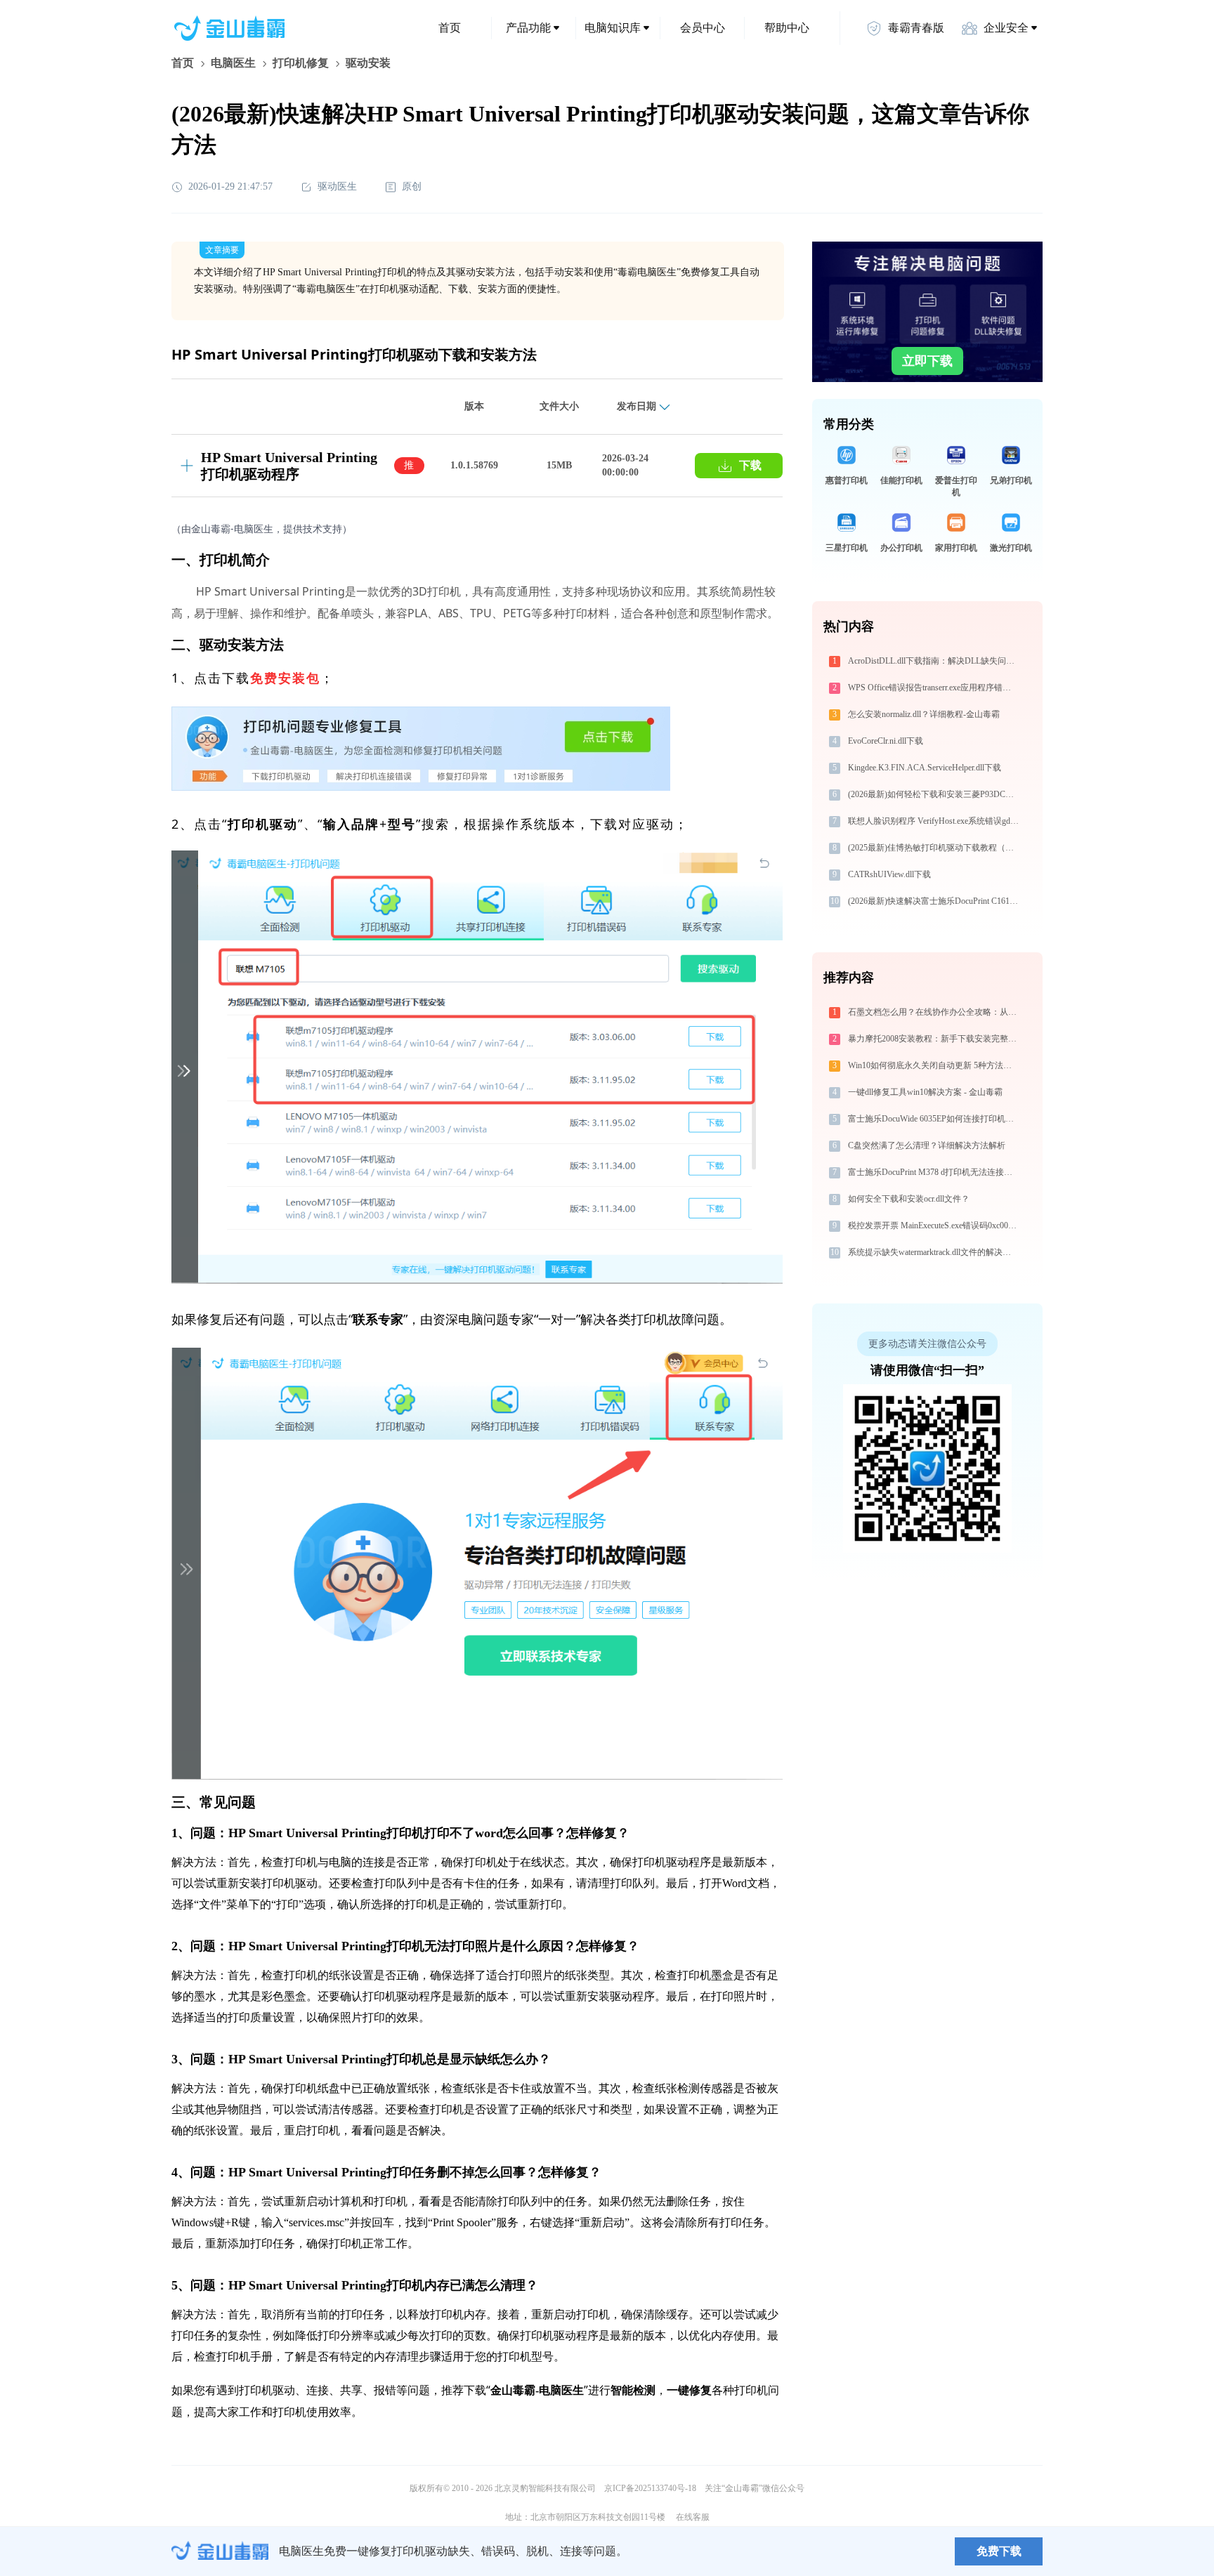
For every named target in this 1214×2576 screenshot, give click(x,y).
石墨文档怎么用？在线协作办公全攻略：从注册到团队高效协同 (935, 1012)
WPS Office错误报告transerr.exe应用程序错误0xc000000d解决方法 (935, 688)
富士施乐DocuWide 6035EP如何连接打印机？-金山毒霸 (935, 1119)
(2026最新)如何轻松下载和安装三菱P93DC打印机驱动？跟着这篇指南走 (935, 794)
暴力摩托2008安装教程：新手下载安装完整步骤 (935, 1039)
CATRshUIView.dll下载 (889, 874)
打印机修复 (301, 63)
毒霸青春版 (916, 28)
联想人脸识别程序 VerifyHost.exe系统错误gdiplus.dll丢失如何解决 (935, 821)
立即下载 (927, 361)
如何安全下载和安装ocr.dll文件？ (909, 1199)
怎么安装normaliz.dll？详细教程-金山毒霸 (924, 714)
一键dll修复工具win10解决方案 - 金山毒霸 (925, 1092)
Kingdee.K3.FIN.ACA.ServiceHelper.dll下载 (925, 768)
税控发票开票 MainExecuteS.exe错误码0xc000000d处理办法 (935, 1225)
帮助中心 (787, 28)
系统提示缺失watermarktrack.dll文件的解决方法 (934, 1252)
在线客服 (693, 2517)
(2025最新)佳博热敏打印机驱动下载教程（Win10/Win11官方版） (935, 848)
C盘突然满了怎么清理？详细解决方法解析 (927, 1145)
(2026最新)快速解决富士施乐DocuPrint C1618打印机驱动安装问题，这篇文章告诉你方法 (935, 901)
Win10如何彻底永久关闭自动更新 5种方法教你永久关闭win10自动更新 (935, 1065)
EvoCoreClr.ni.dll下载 (886, 741)
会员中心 (703, 28)
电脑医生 (233, 63)
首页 (450, 28)
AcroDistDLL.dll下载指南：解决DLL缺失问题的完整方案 (935, 661)
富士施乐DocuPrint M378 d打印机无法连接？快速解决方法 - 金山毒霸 (935, 1172)
